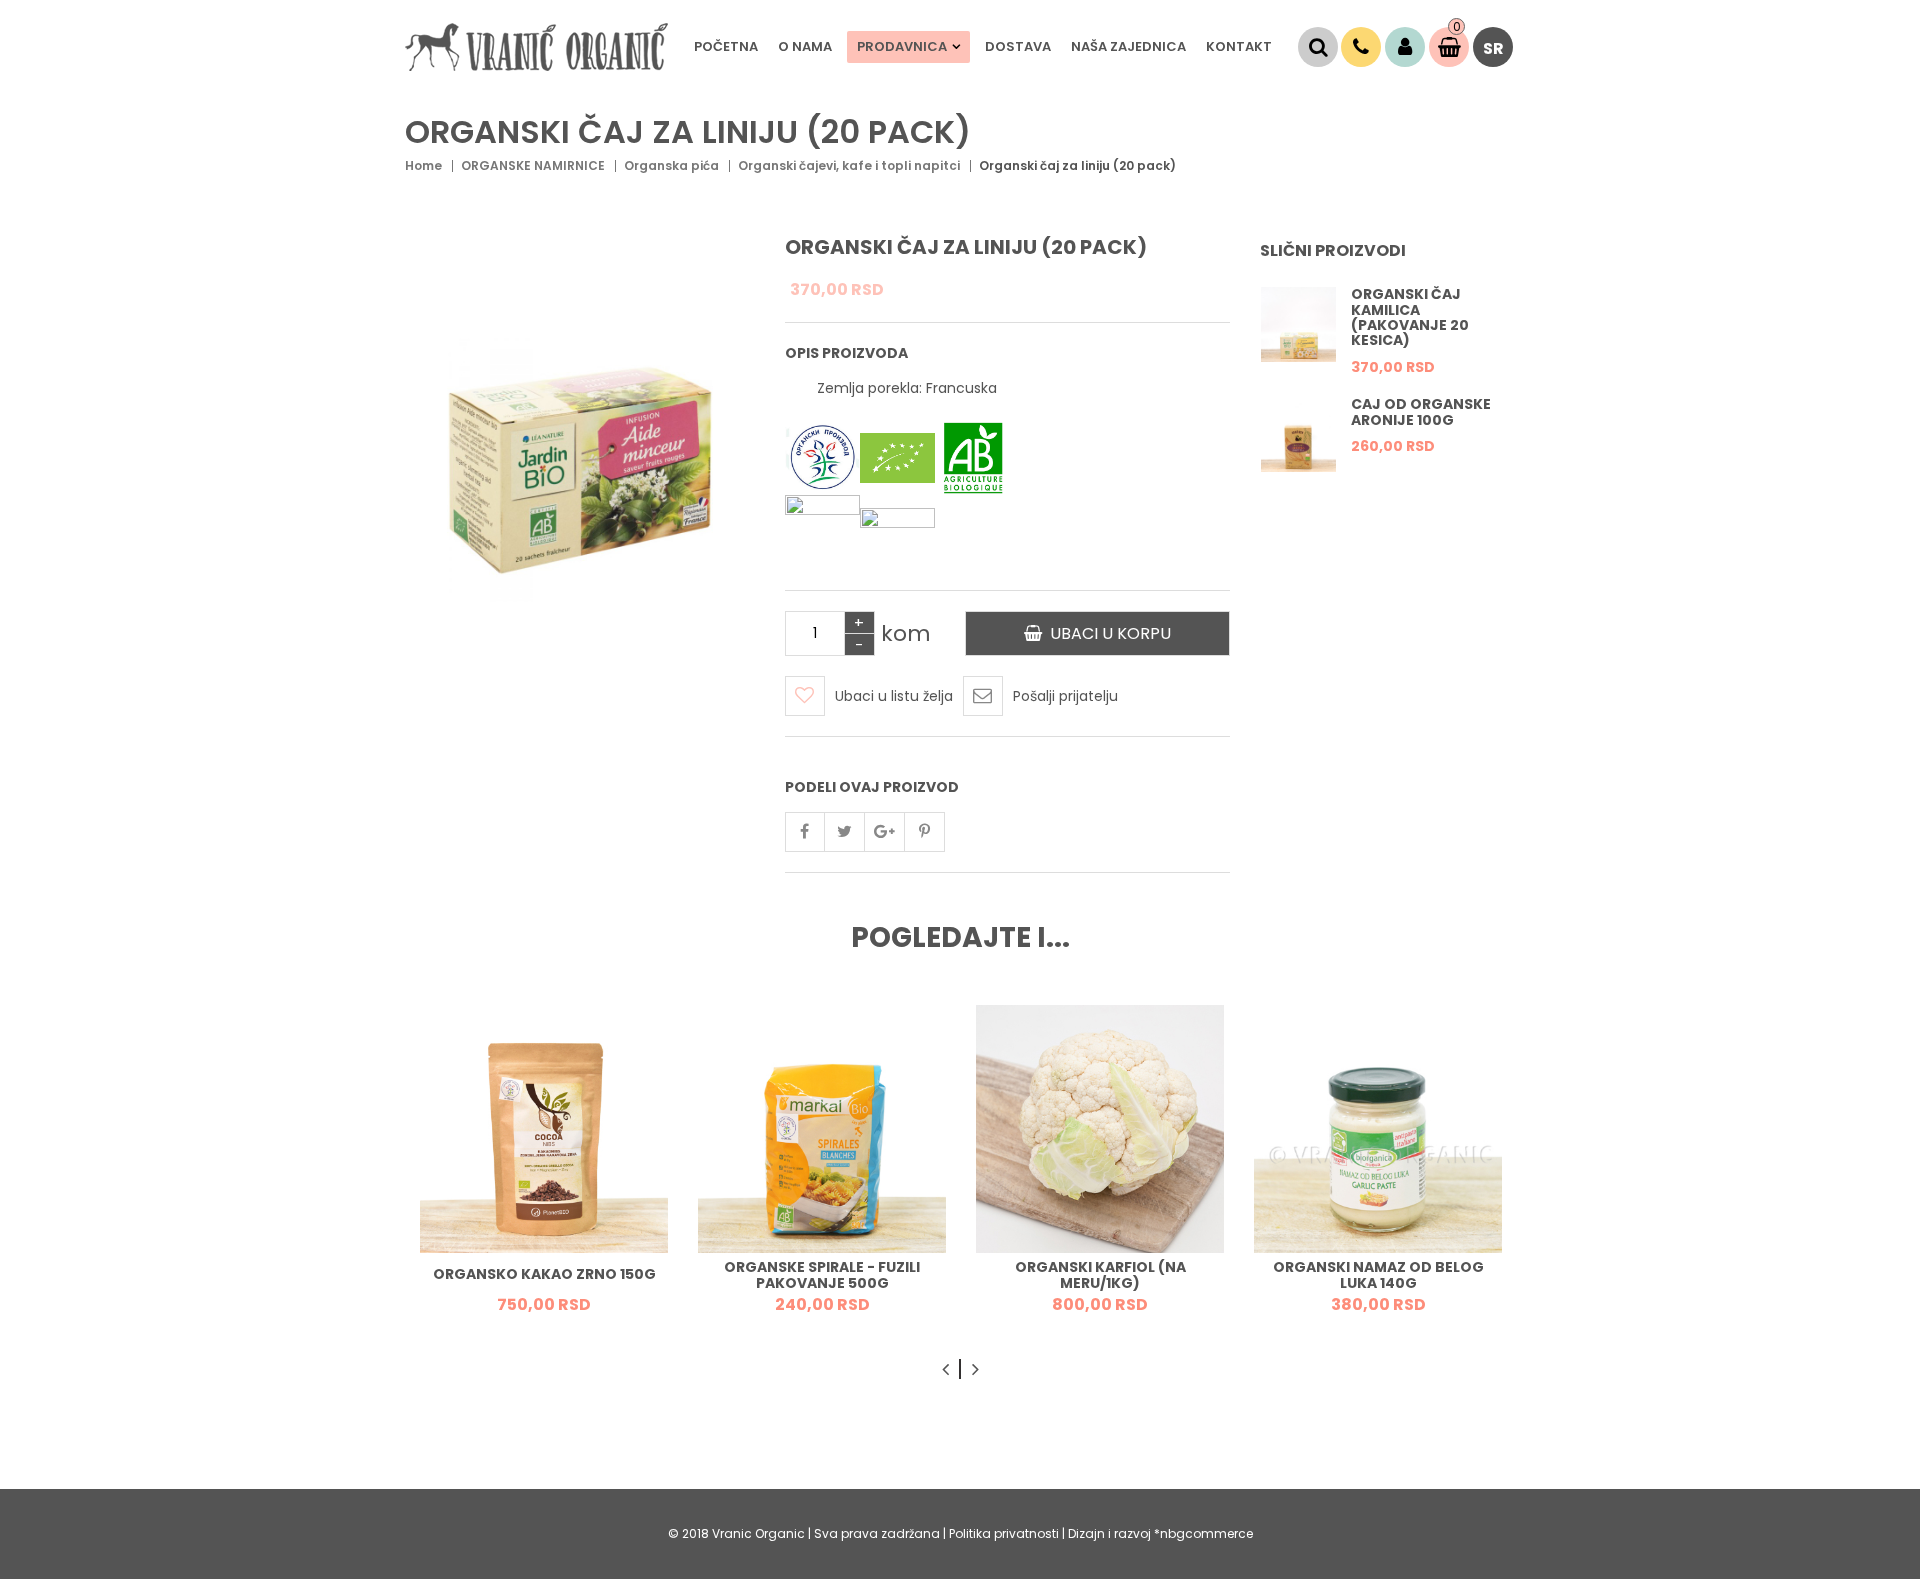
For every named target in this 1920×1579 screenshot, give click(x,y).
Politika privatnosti (1005, 1533)
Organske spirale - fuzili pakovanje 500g (822, 1275)
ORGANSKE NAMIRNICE (533, 165)
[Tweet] (845, 832)
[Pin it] (925, 832)
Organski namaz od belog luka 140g (1378, 1275)
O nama (805, 46)
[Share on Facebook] (805, 832)
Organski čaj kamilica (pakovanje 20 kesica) (1410, 317)
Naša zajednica (1128, 46)
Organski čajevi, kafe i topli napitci (849, 165)
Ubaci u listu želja (894, 696)
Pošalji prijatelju (1065, 696)
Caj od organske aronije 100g (1421, 411)
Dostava (1018, 46)
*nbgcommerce (1203, 1533)
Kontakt (1239, 46)
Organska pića (671, 165)
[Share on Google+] (885, 832)
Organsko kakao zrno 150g (544, 1275)
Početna (726, 46)
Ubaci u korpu (1106, 633)
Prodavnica (902, 46)
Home (423, 165)
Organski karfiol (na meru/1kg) (1100, 1275)
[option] (1387, 341)
